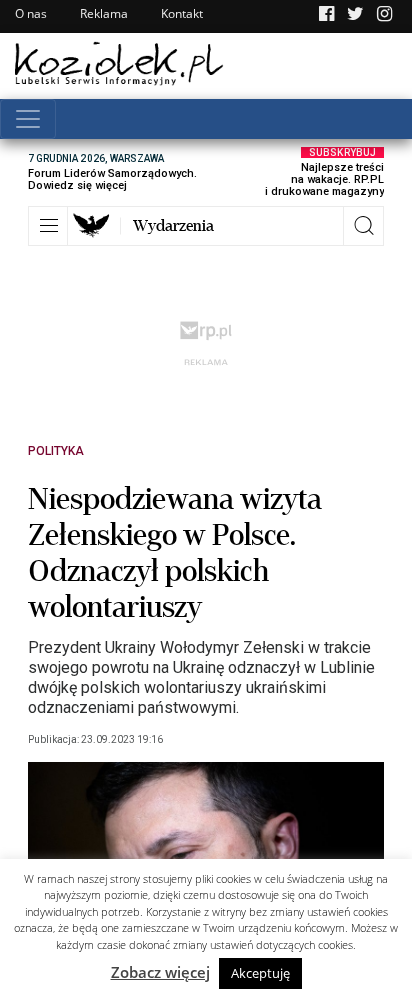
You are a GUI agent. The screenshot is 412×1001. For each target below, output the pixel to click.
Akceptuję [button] (260, 973)
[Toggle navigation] (28, 119)
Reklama (104, 13)
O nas (31, 13)
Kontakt (182, 13)
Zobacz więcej (160, 972)
